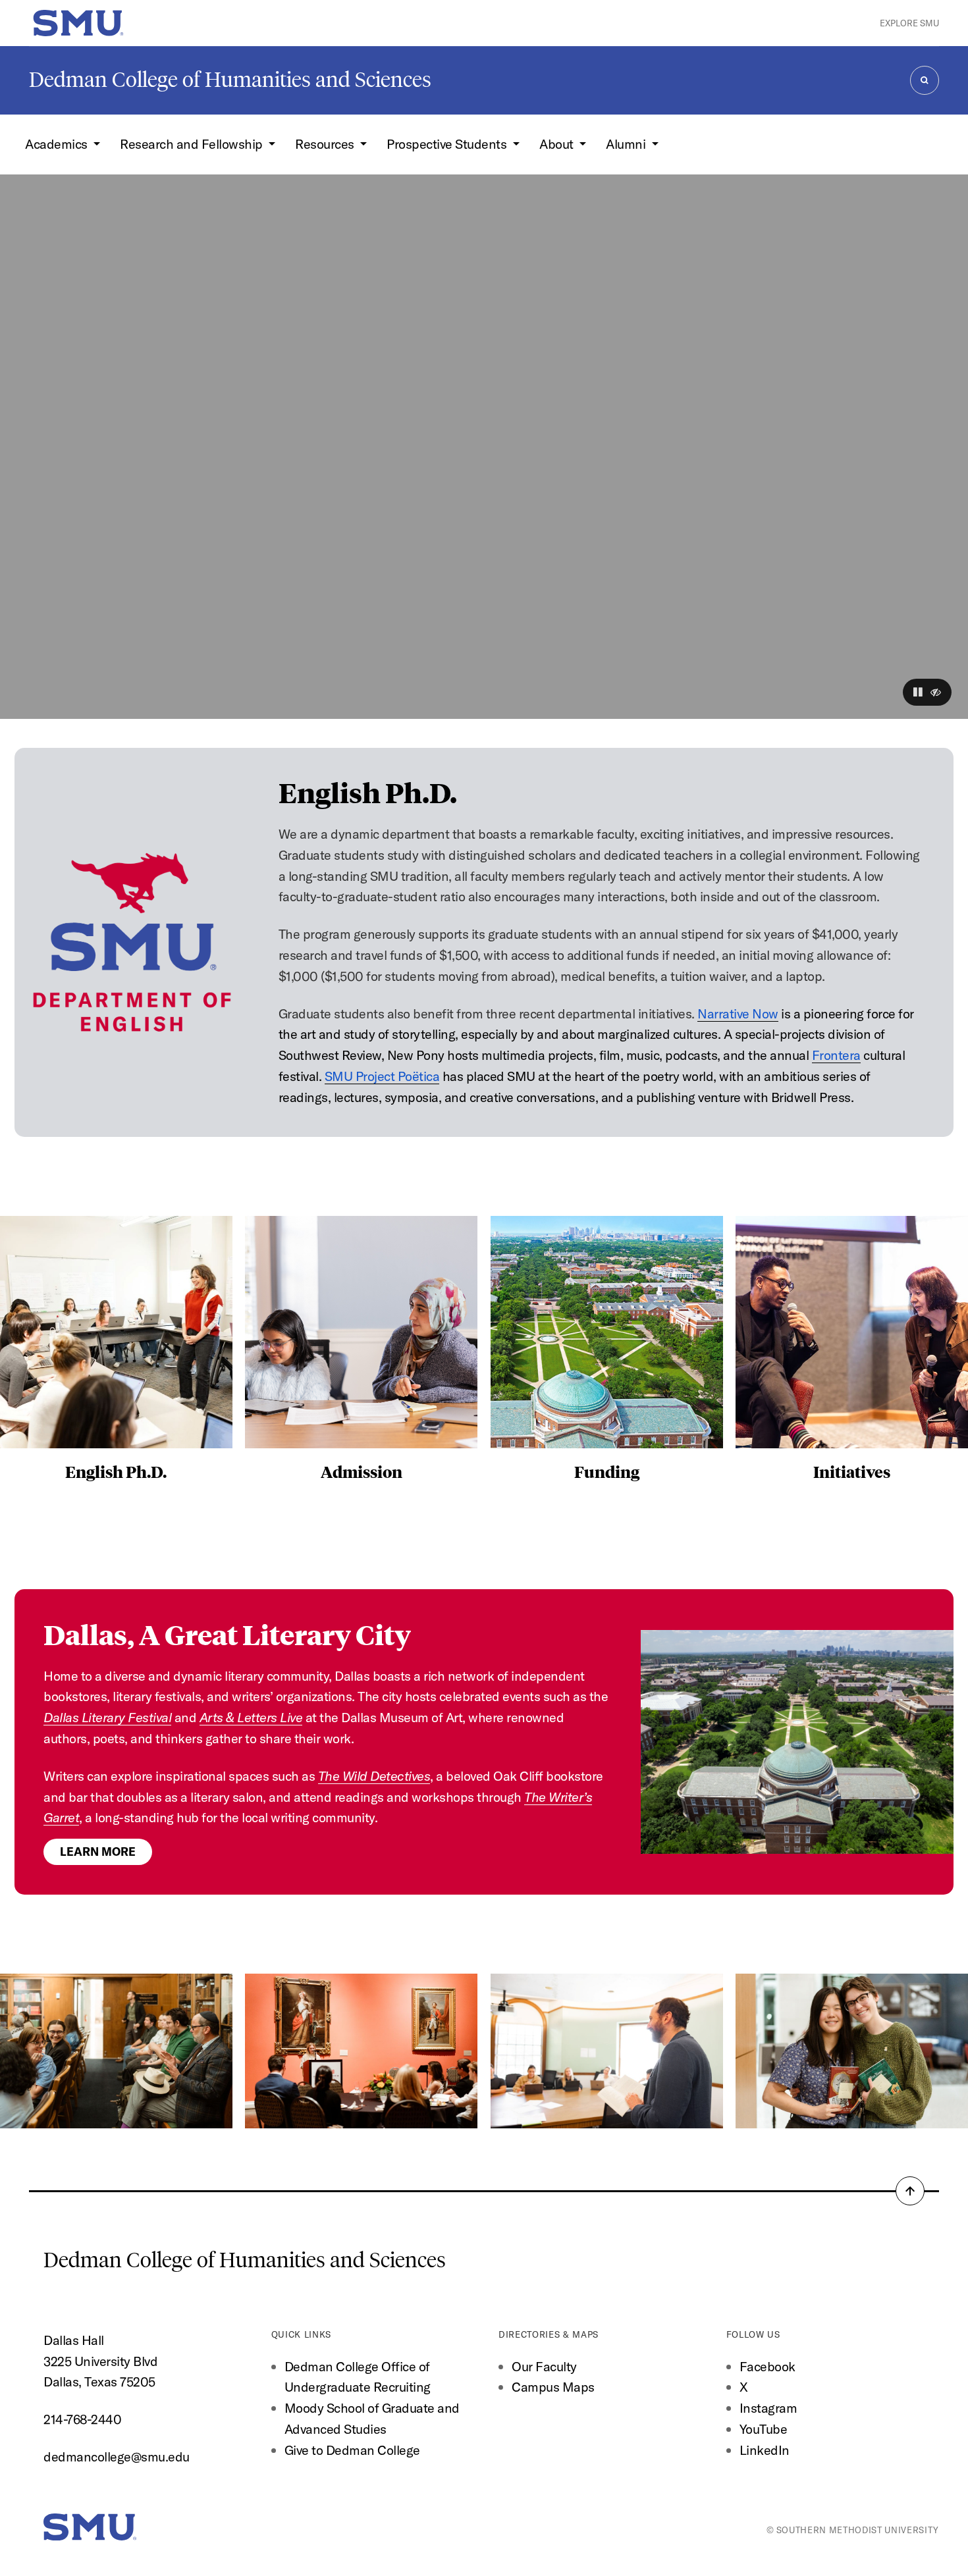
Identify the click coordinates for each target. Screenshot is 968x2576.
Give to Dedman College (352, 2450)
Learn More (98, 1852)
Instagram (768, 2408)
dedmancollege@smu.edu (117, 2457)
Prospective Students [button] (448, 144)
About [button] (558, 144)
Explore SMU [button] (909, 23)
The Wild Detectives (374, 1776)
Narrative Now (738, 1013)
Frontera (836, 1055)
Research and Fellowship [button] (193, 144)
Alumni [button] (627, 144)
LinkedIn (765, 2450)
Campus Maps (553, 2387)
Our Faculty (544, 2366)
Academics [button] (58, 144)
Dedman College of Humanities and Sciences (230, 80)
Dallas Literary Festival (107, 1717)
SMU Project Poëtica (382, 1076)
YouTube (764, 2429)
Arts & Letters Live (251, 1717)
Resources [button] (326, 144)
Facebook (767, 2366)
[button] (918, 692)
